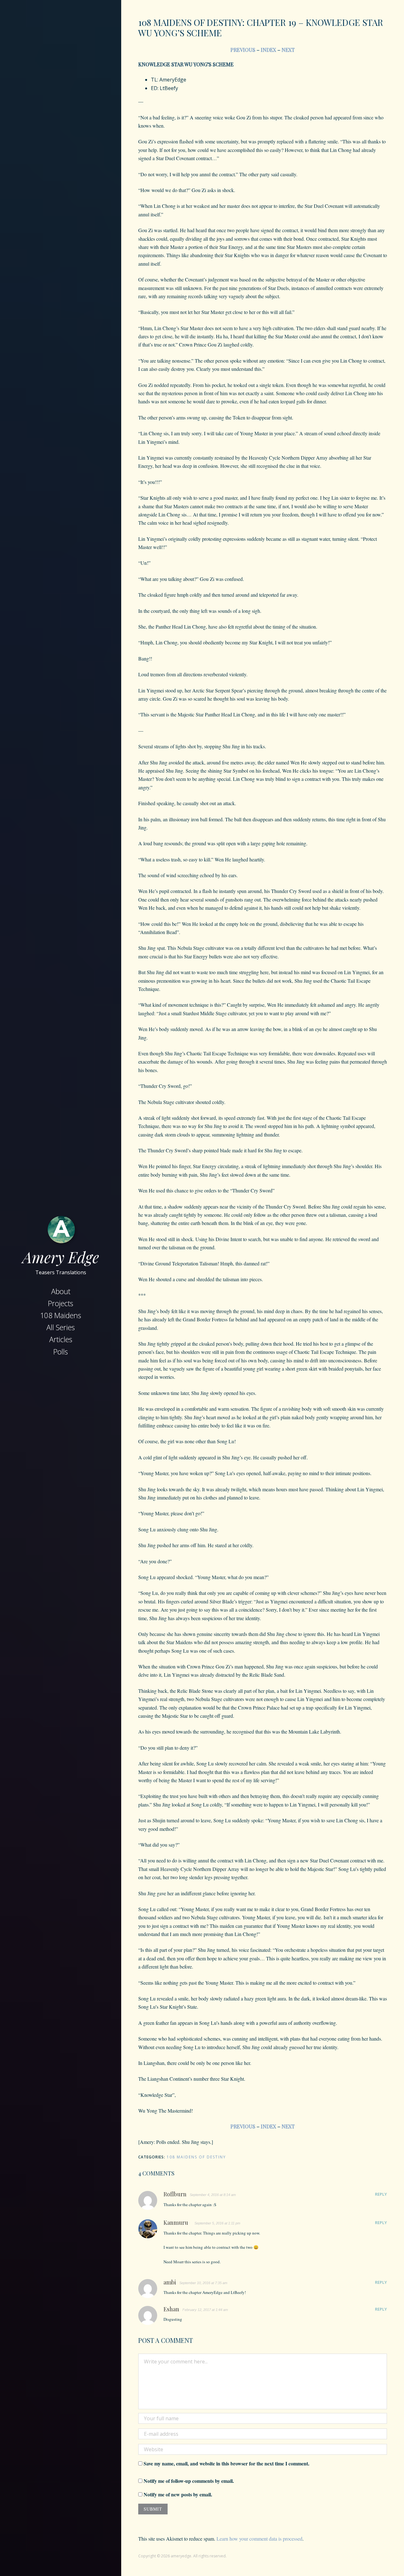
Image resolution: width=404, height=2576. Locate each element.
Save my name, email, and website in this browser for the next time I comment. (226, 2463)
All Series (61, 1327)
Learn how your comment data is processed (259, 2539)
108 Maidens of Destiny (196, 2157)
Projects (61, 1303)
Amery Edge (61, 1257)
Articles (61, 1339)
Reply (381, 2194)
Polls (61, 1352)
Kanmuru (176, 2223)
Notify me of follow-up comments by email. (189, 2481)
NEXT (288, 50)
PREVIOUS (243, 50)
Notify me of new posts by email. (178, 2494)
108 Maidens (61, 1315)
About (61, 1291)
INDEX (268, 50)
